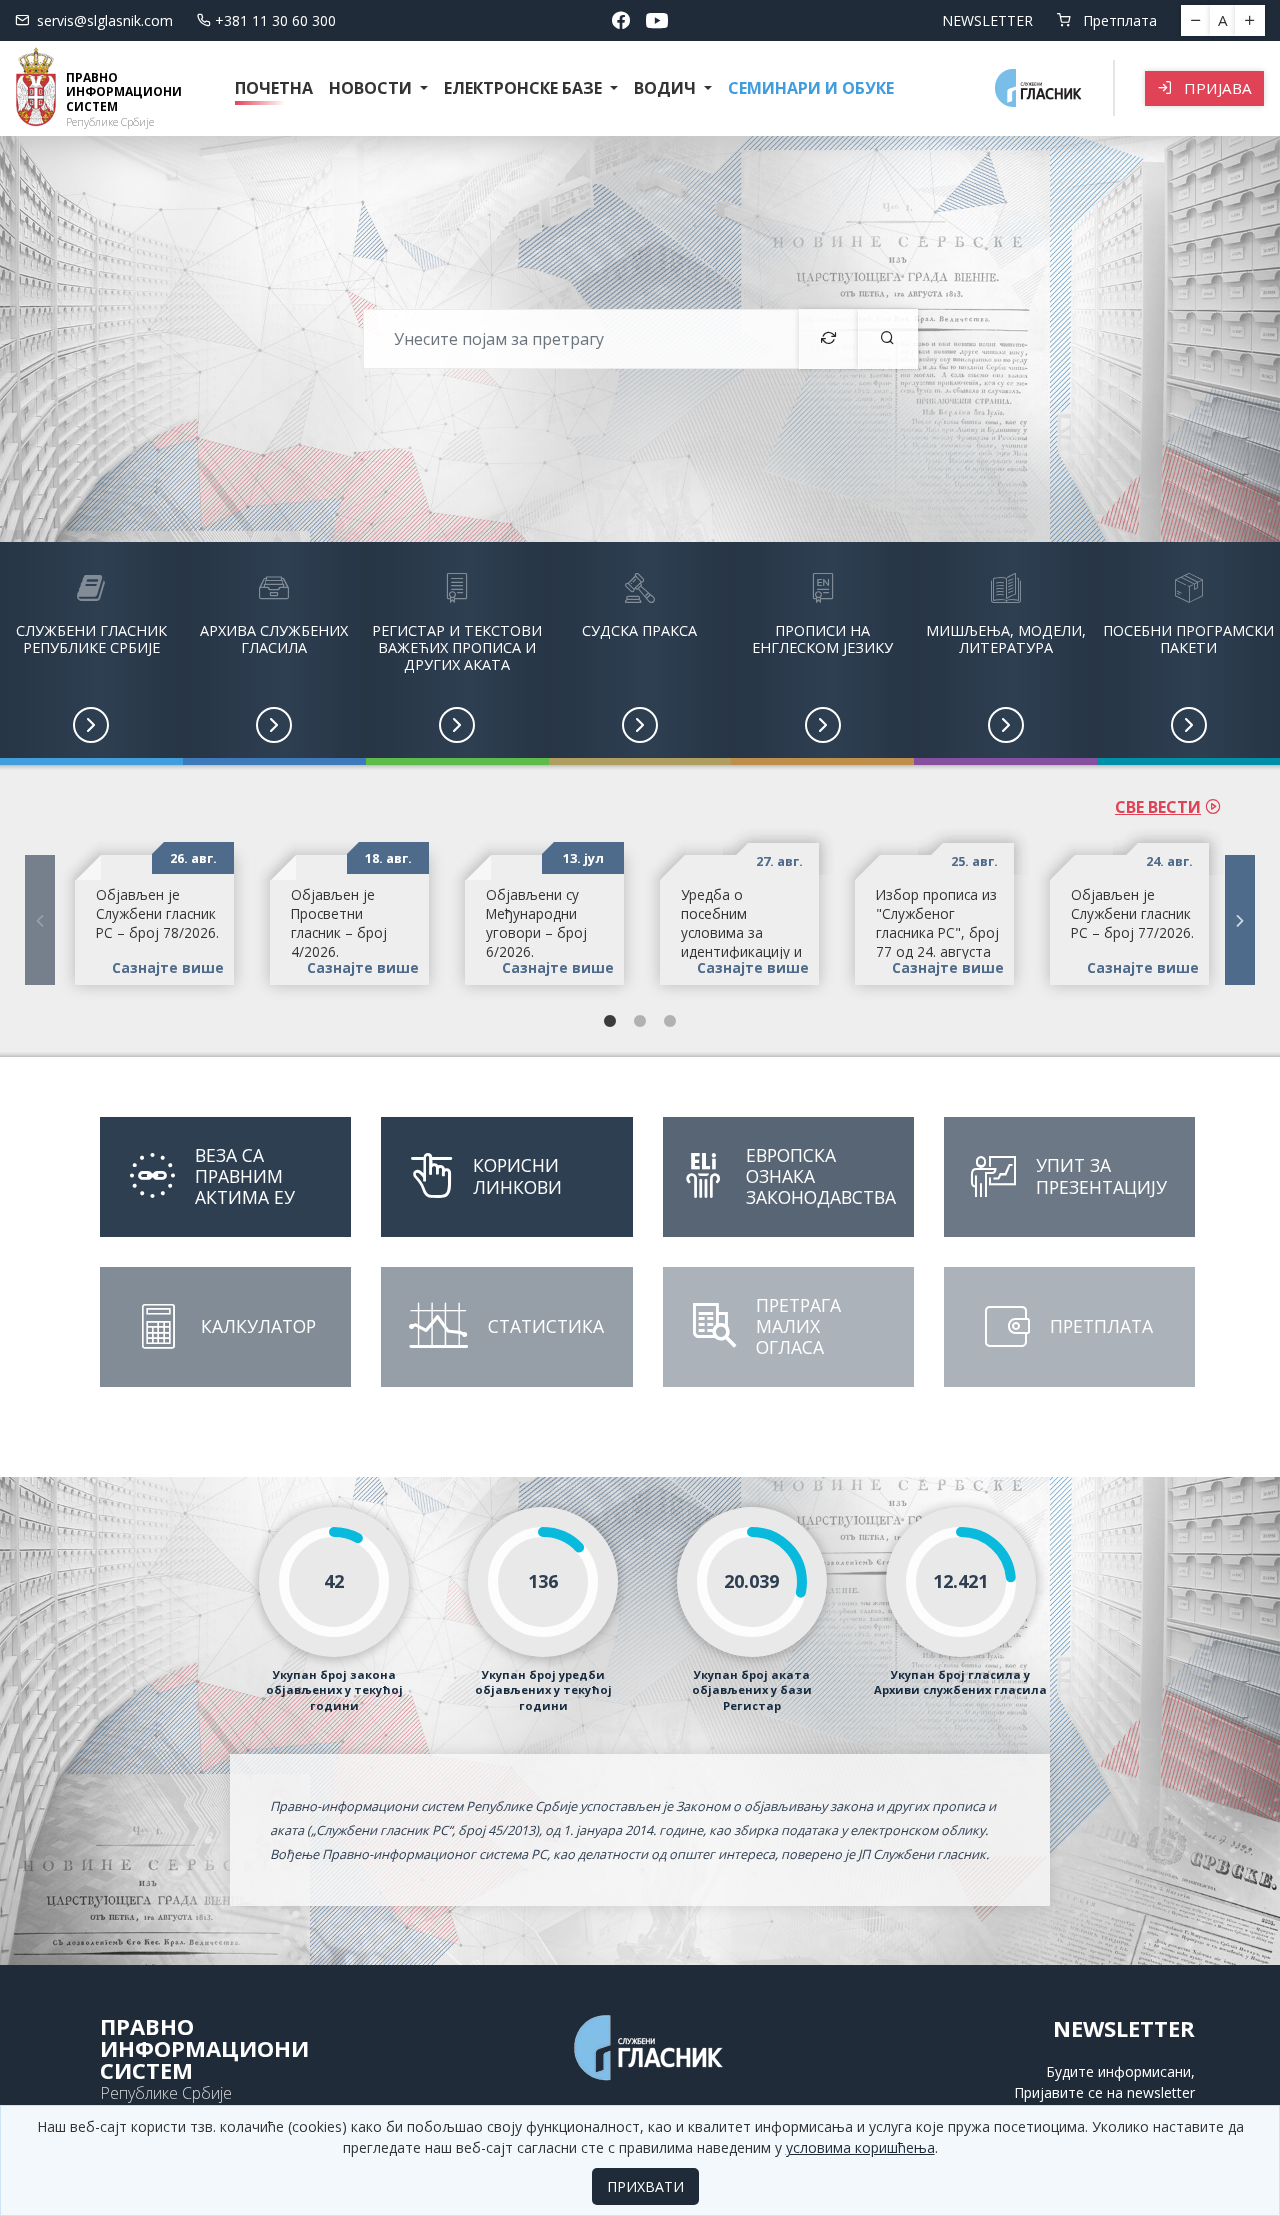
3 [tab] (670, 1022)
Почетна (274, 88)
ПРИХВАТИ (645, 2186)
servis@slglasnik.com (105, 20)
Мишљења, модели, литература (1006, 639)
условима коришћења (860, 2147)
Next (1240, 920)
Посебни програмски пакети (1188, 639)
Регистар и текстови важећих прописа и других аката (457, 648)
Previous (40, 920)
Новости (372, 88)
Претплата (1118, 20)
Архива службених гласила (274, 639)
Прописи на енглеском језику (822, 639)
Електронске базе (525, 88)
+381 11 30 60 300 (275, 20)
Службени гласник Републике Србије (91, 639)
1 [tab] (610, 1022)
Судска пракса (639, 630)
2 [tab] (640, 1022)
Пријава (1216, 88)
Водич (667, 88)
